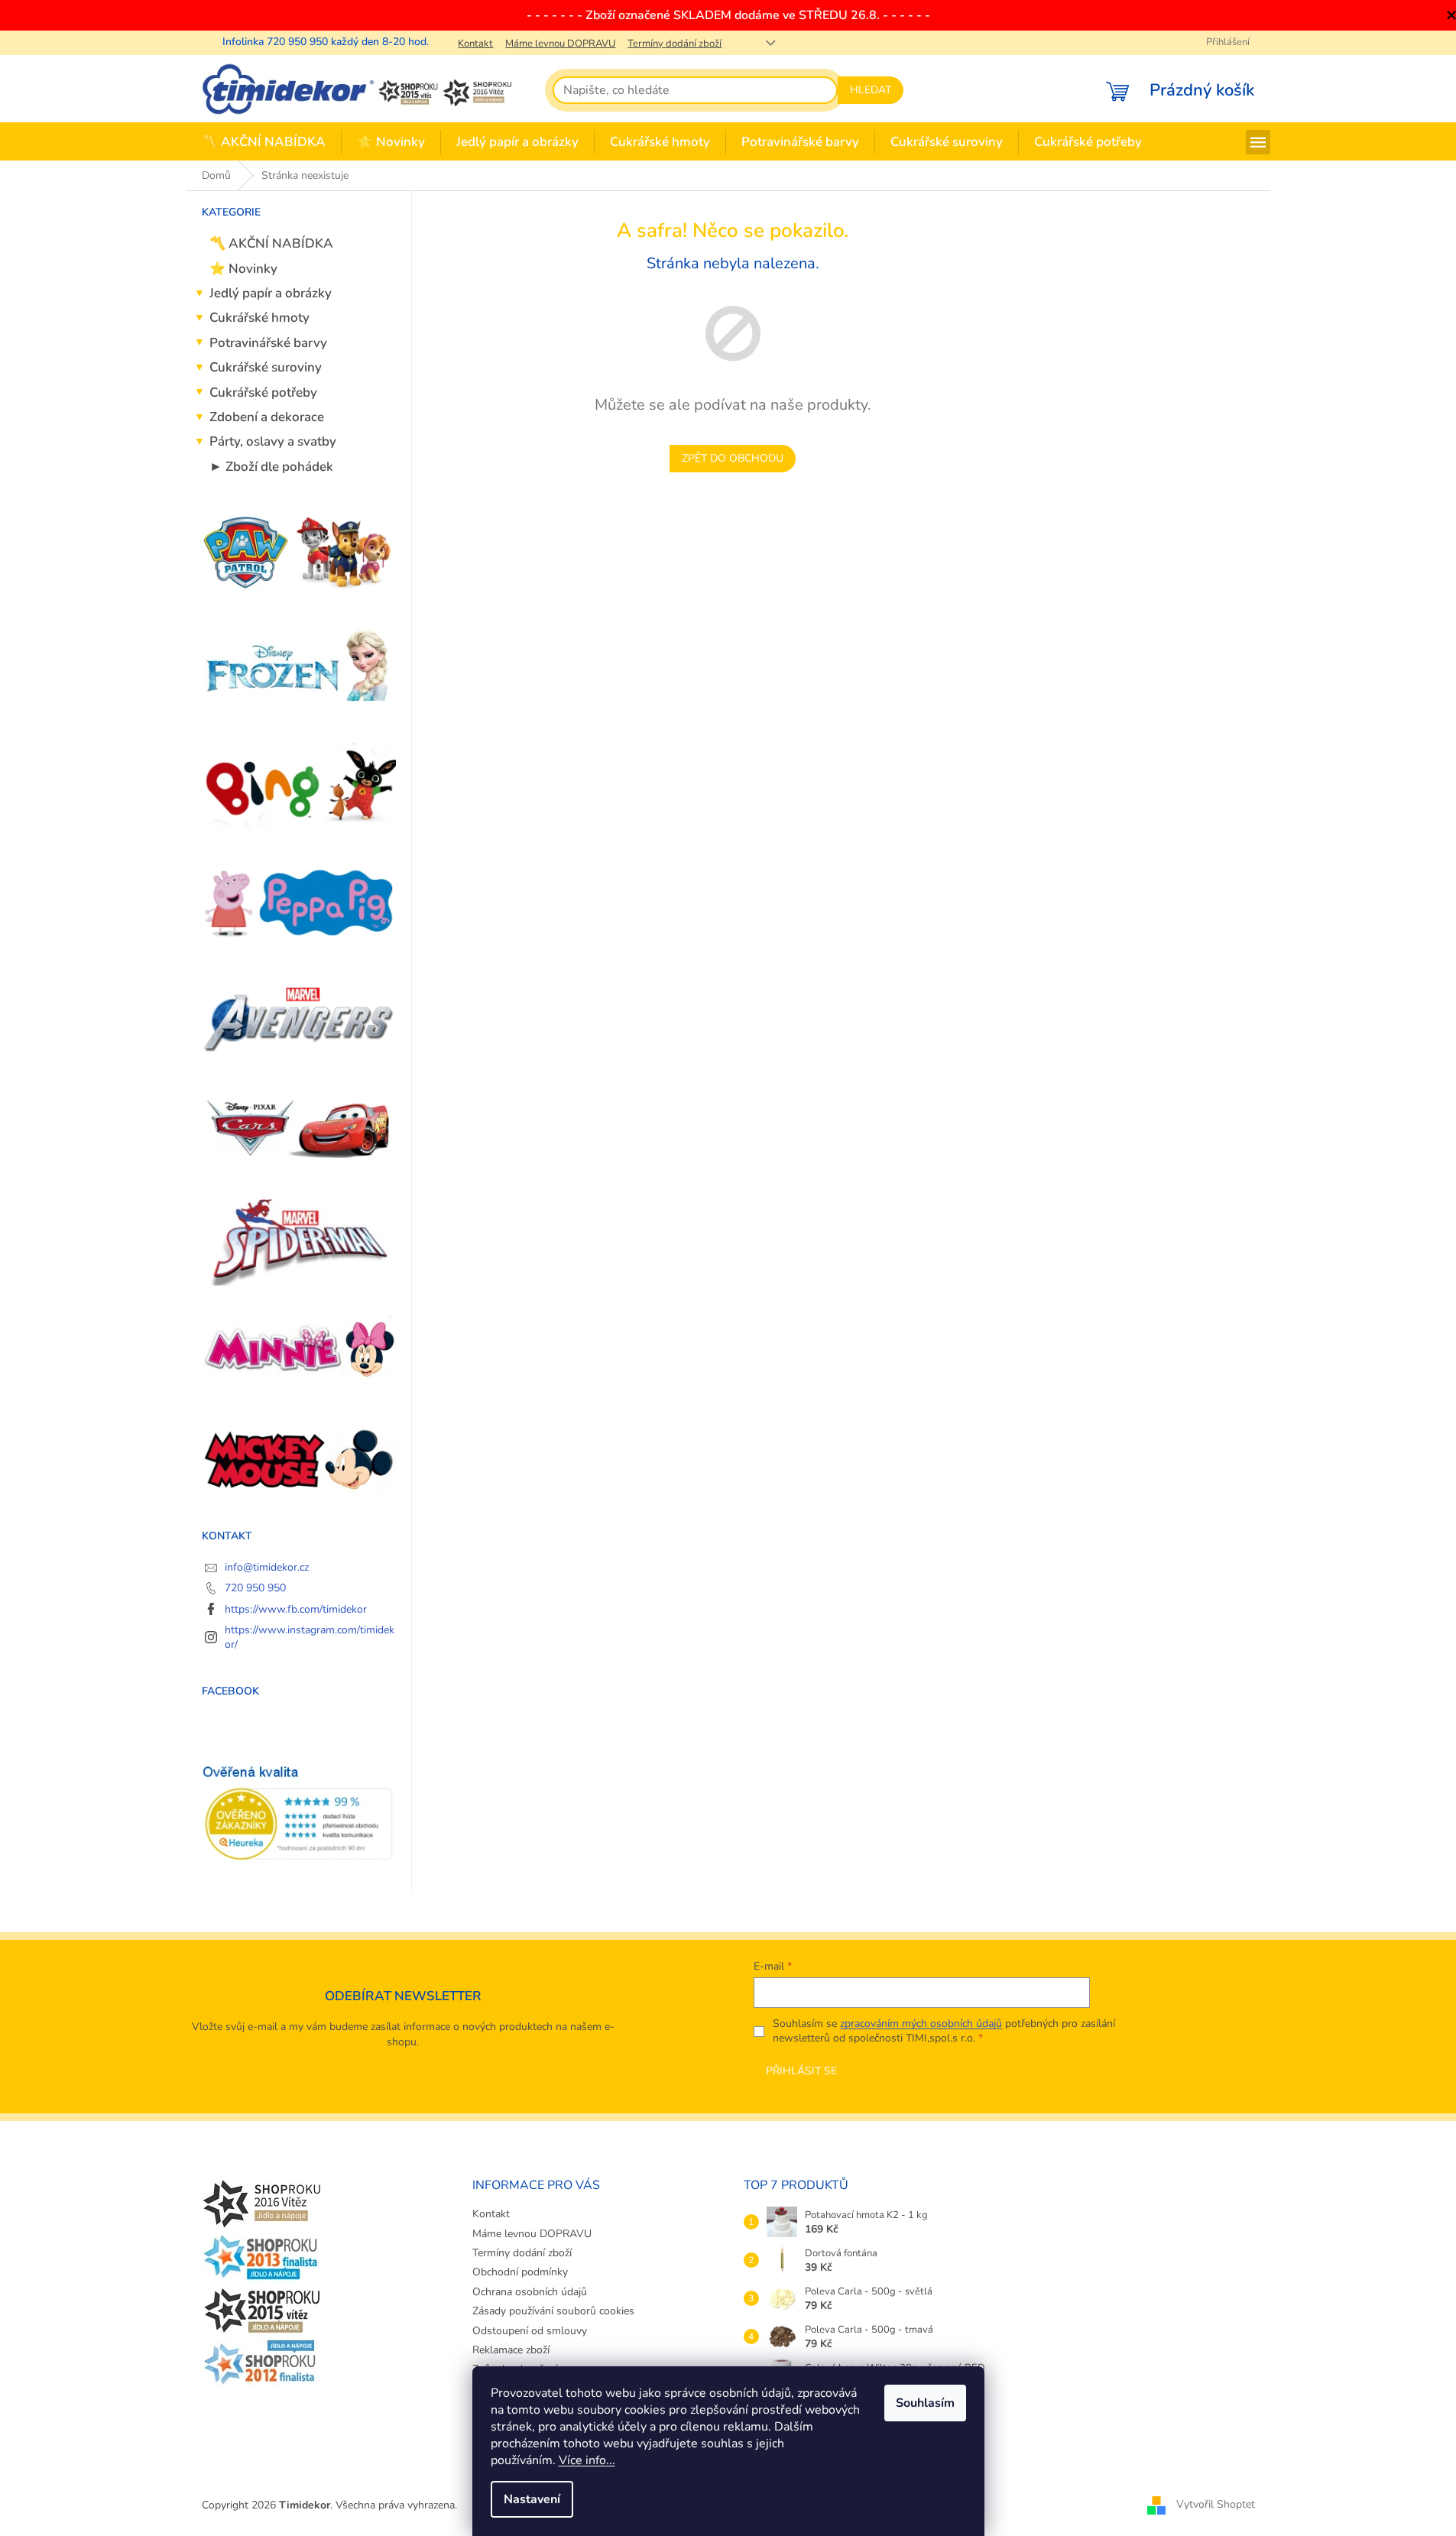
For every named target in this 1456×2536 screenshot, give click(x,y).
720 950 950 (255, 1588)
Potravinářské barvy (268, 343)
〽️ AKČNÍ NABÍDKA (271, 243)
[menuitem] (264, 143)
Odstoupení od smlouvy (530, 2331)
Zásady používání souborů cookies (553, 2311)
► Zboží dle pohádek (271, 467)
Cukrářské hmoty (259, 318)
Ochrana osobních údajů (530, 2292)
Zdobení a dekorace (267, 417)
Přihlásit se (801, 2071)
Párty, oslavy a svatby (273, 441)
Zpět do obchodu (733, 458)
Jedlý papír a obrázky (271, 293)
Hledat (871, 90)
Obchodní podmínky (520, 2272)
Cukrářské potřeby (263, 392)
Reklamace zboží (511, 2350)
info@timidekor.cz (267, 1567)
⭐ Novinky (243, 269)
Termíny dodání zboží (674, 44)
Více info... (587, 2460)
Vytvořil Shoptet (1216, 2504)
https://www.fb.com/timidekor (296, 1609)
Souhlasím (925, 2403)
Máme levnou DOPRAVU (560, 44)
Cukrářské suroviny (266, 367)
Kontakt (475, 44)
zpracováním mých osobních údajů (921, 2024)
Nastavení (532, 2499)
